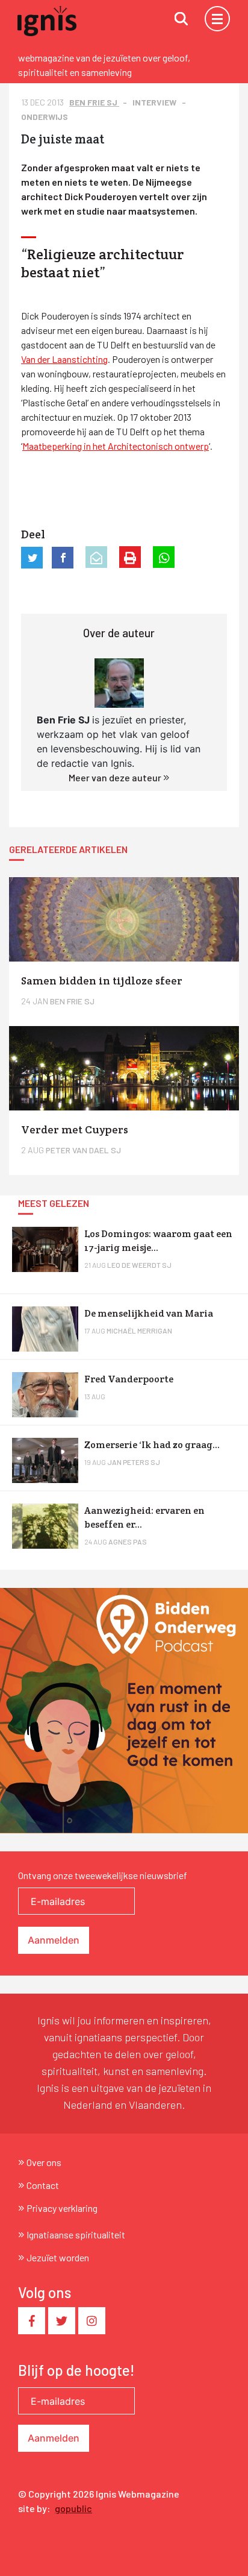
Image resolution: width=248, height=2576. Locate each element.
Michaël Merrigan (139, 1331)
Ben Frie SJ (94, 102)
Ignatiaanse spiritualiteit (76, 2234)
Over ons (44, 2162)
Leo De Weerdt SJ (139, 1265)
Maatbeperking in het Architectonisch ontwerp (116, 446)
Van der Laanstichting (64, 359)
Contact (43, 2185)
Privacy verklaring (62, 2208)
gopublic (73, 2508)
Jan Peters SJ (134, 1462)
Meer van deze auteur (116, 777)
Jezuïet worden (58, 2257)
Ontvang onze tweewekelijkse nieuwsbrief (103, 1875)
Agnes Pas (128, 1542)
